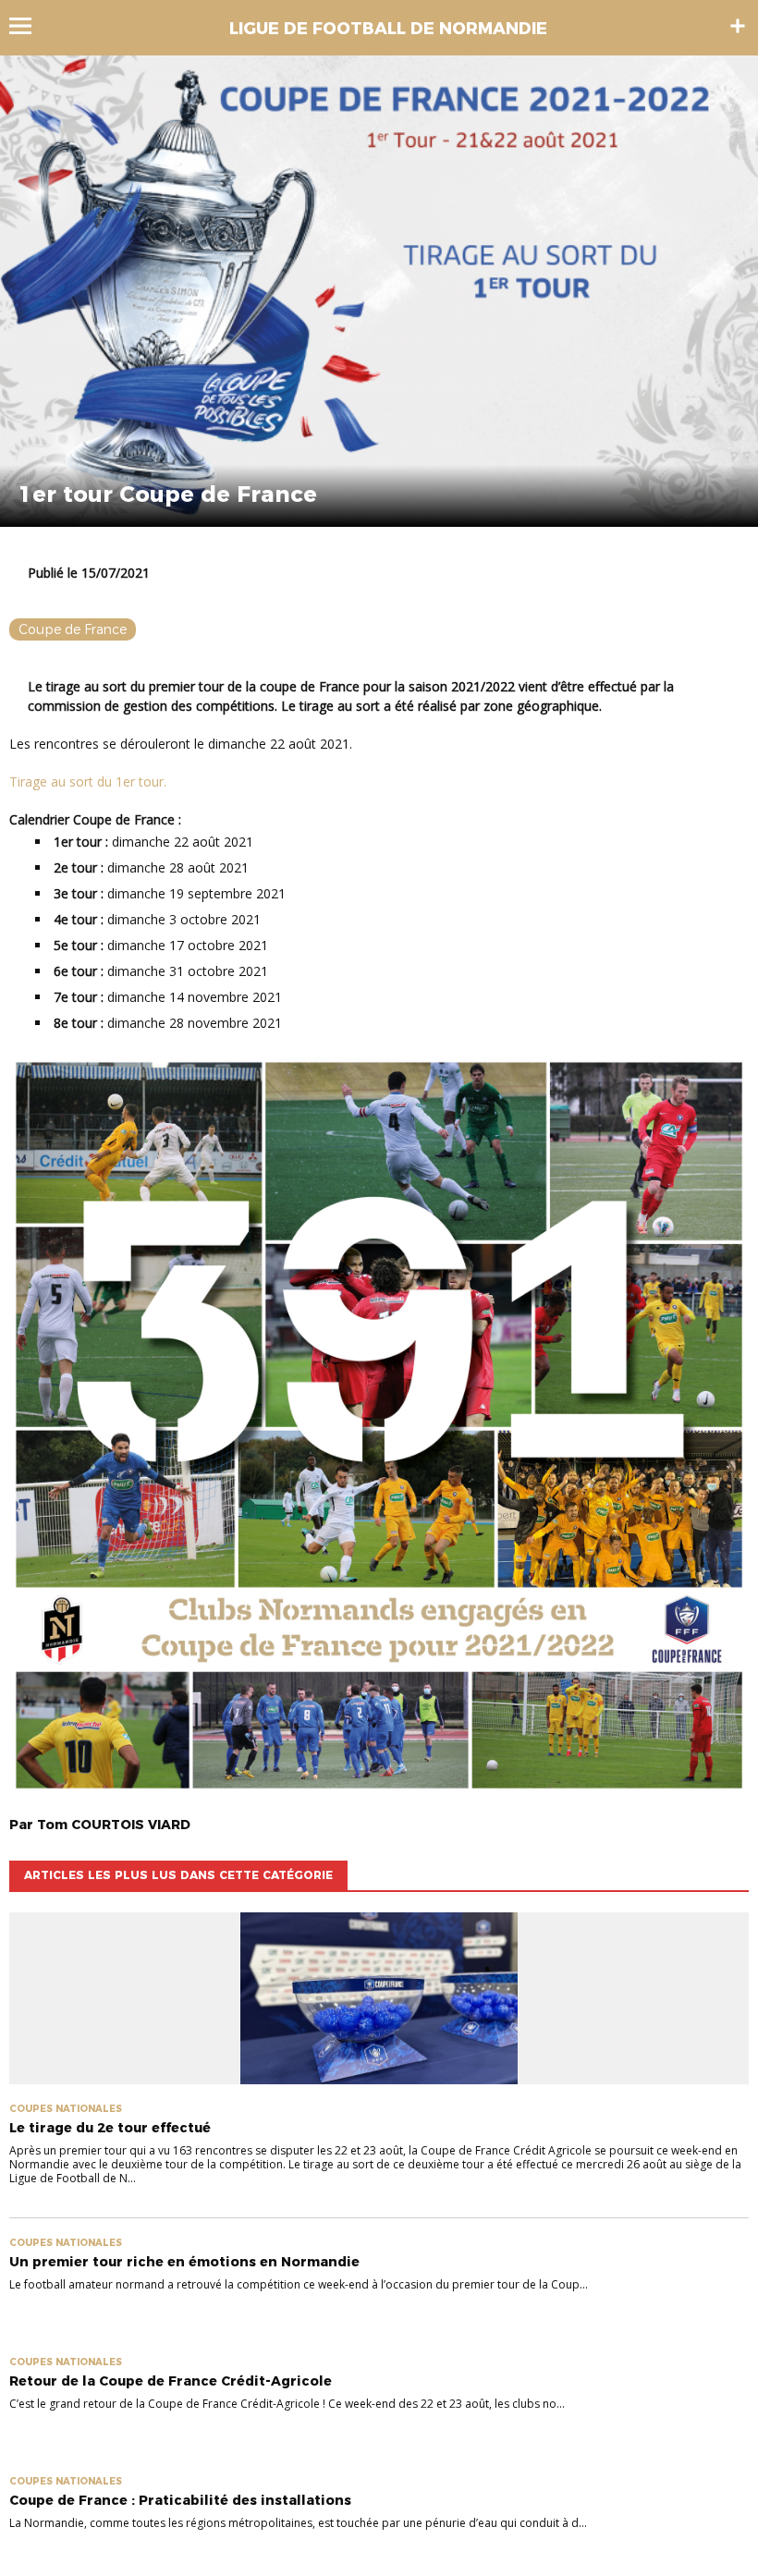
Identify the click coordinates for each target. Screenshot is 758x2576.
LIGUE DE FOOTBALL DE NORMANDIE (388, 29)
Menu (29, 26)
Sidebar (738, 26)
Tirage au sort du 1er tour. (88, 781)
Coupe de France (73, 629)
